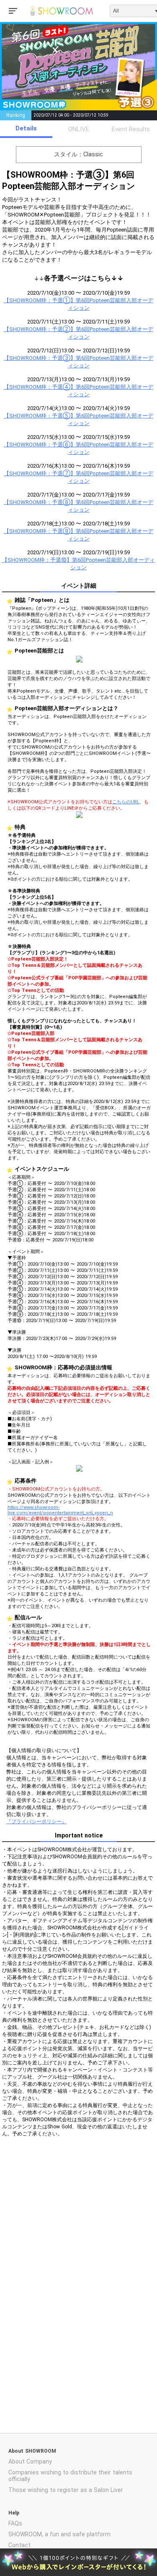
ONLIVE (79, 129)
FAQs (15, 2523)
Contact (19, 2545)
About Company (30, 2461)
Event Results (131, 129)
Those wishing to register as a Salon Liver (66, 2490)
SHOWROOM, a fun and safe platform (59, 2534)
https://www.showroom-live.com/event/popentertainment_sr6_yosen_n (60, 1510)
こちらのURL (126, 802)
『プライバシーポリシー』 (36, 1822)
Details (26, 128)
